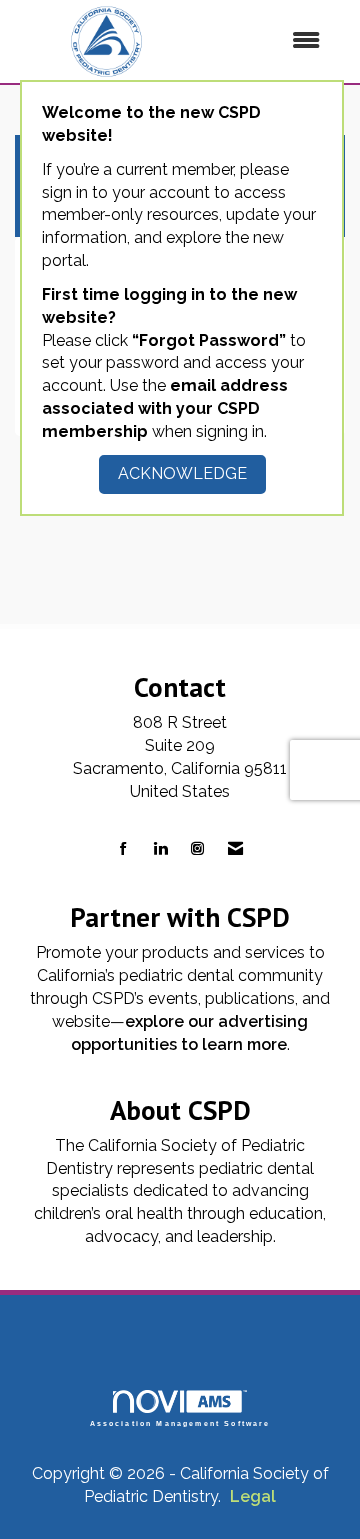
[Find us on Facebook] (123, 849)
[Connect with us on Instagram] (197, 849)
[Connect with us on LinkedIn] (160, 849)
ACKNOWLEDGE (182, 473)
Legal (253, 1496)
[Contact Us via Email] (235, 849)
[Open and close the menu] (269, 41)
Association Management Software (180, 1423)
